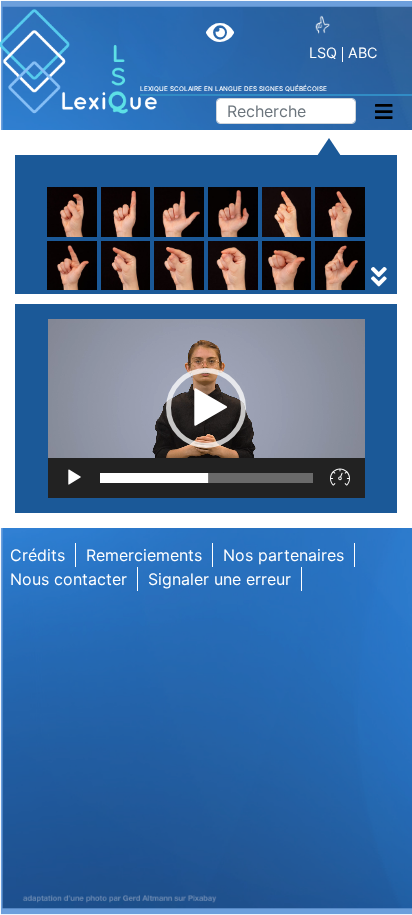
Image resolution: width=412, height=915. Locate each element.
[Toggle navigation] (384, 112)
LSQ (323, 52)
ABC (362, 52)
